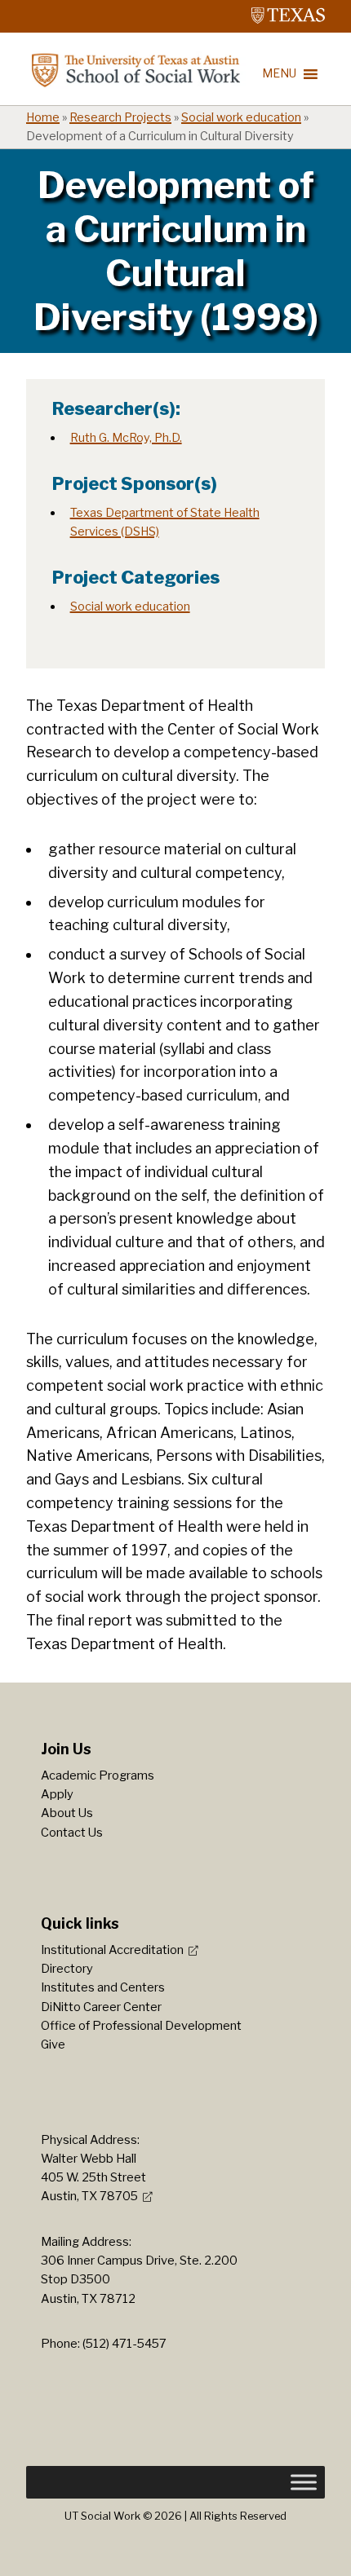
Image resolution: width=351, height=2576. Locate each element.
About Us (67, 1813)
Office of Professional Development (141, 2026)
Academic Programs (98, 1775)
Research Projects (120, 117)
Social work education (241, 117)
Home (43, 117)
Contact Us (72, 1833)
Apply (57, 1794)
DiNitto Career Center (101, 2007)
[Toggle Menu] (304, 2482)
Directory (67, 1969)
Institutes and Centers (103, 1987)
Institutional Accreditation (112, 1950)
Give (53, 2044)
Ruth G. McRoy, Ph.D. (126, 438)
